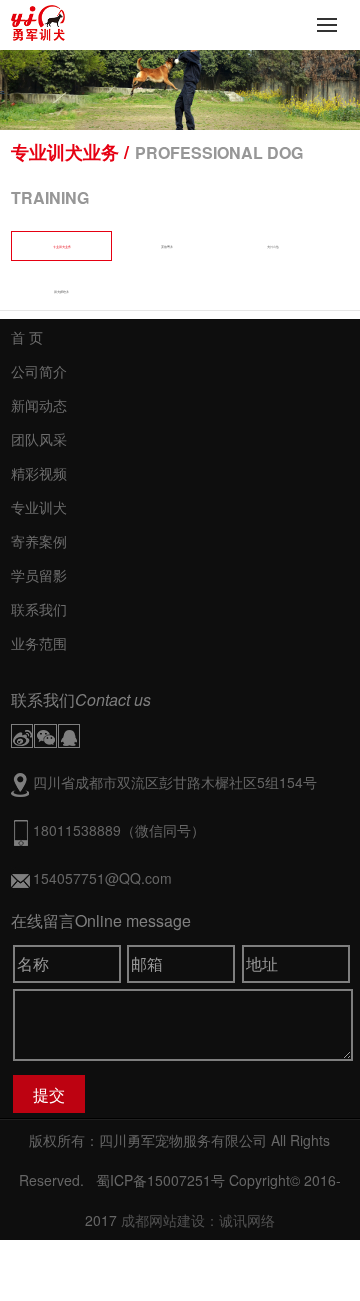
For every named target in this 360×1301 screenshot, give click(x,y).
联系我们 (39, 609)
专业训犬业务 (62, 247)
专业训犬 (39, 507)
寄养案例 (39, 541)
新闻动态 (39, 405)
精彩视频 (39, 473)
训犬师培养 (61, 292)
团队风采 (39, 439)
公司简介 (39, 371)
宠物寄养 (167, 247)
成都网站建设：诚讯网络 (198, 1220)
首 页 (27, 337)
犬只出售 (273, 247)
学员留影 (39, 575)
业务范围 (39, 643)
